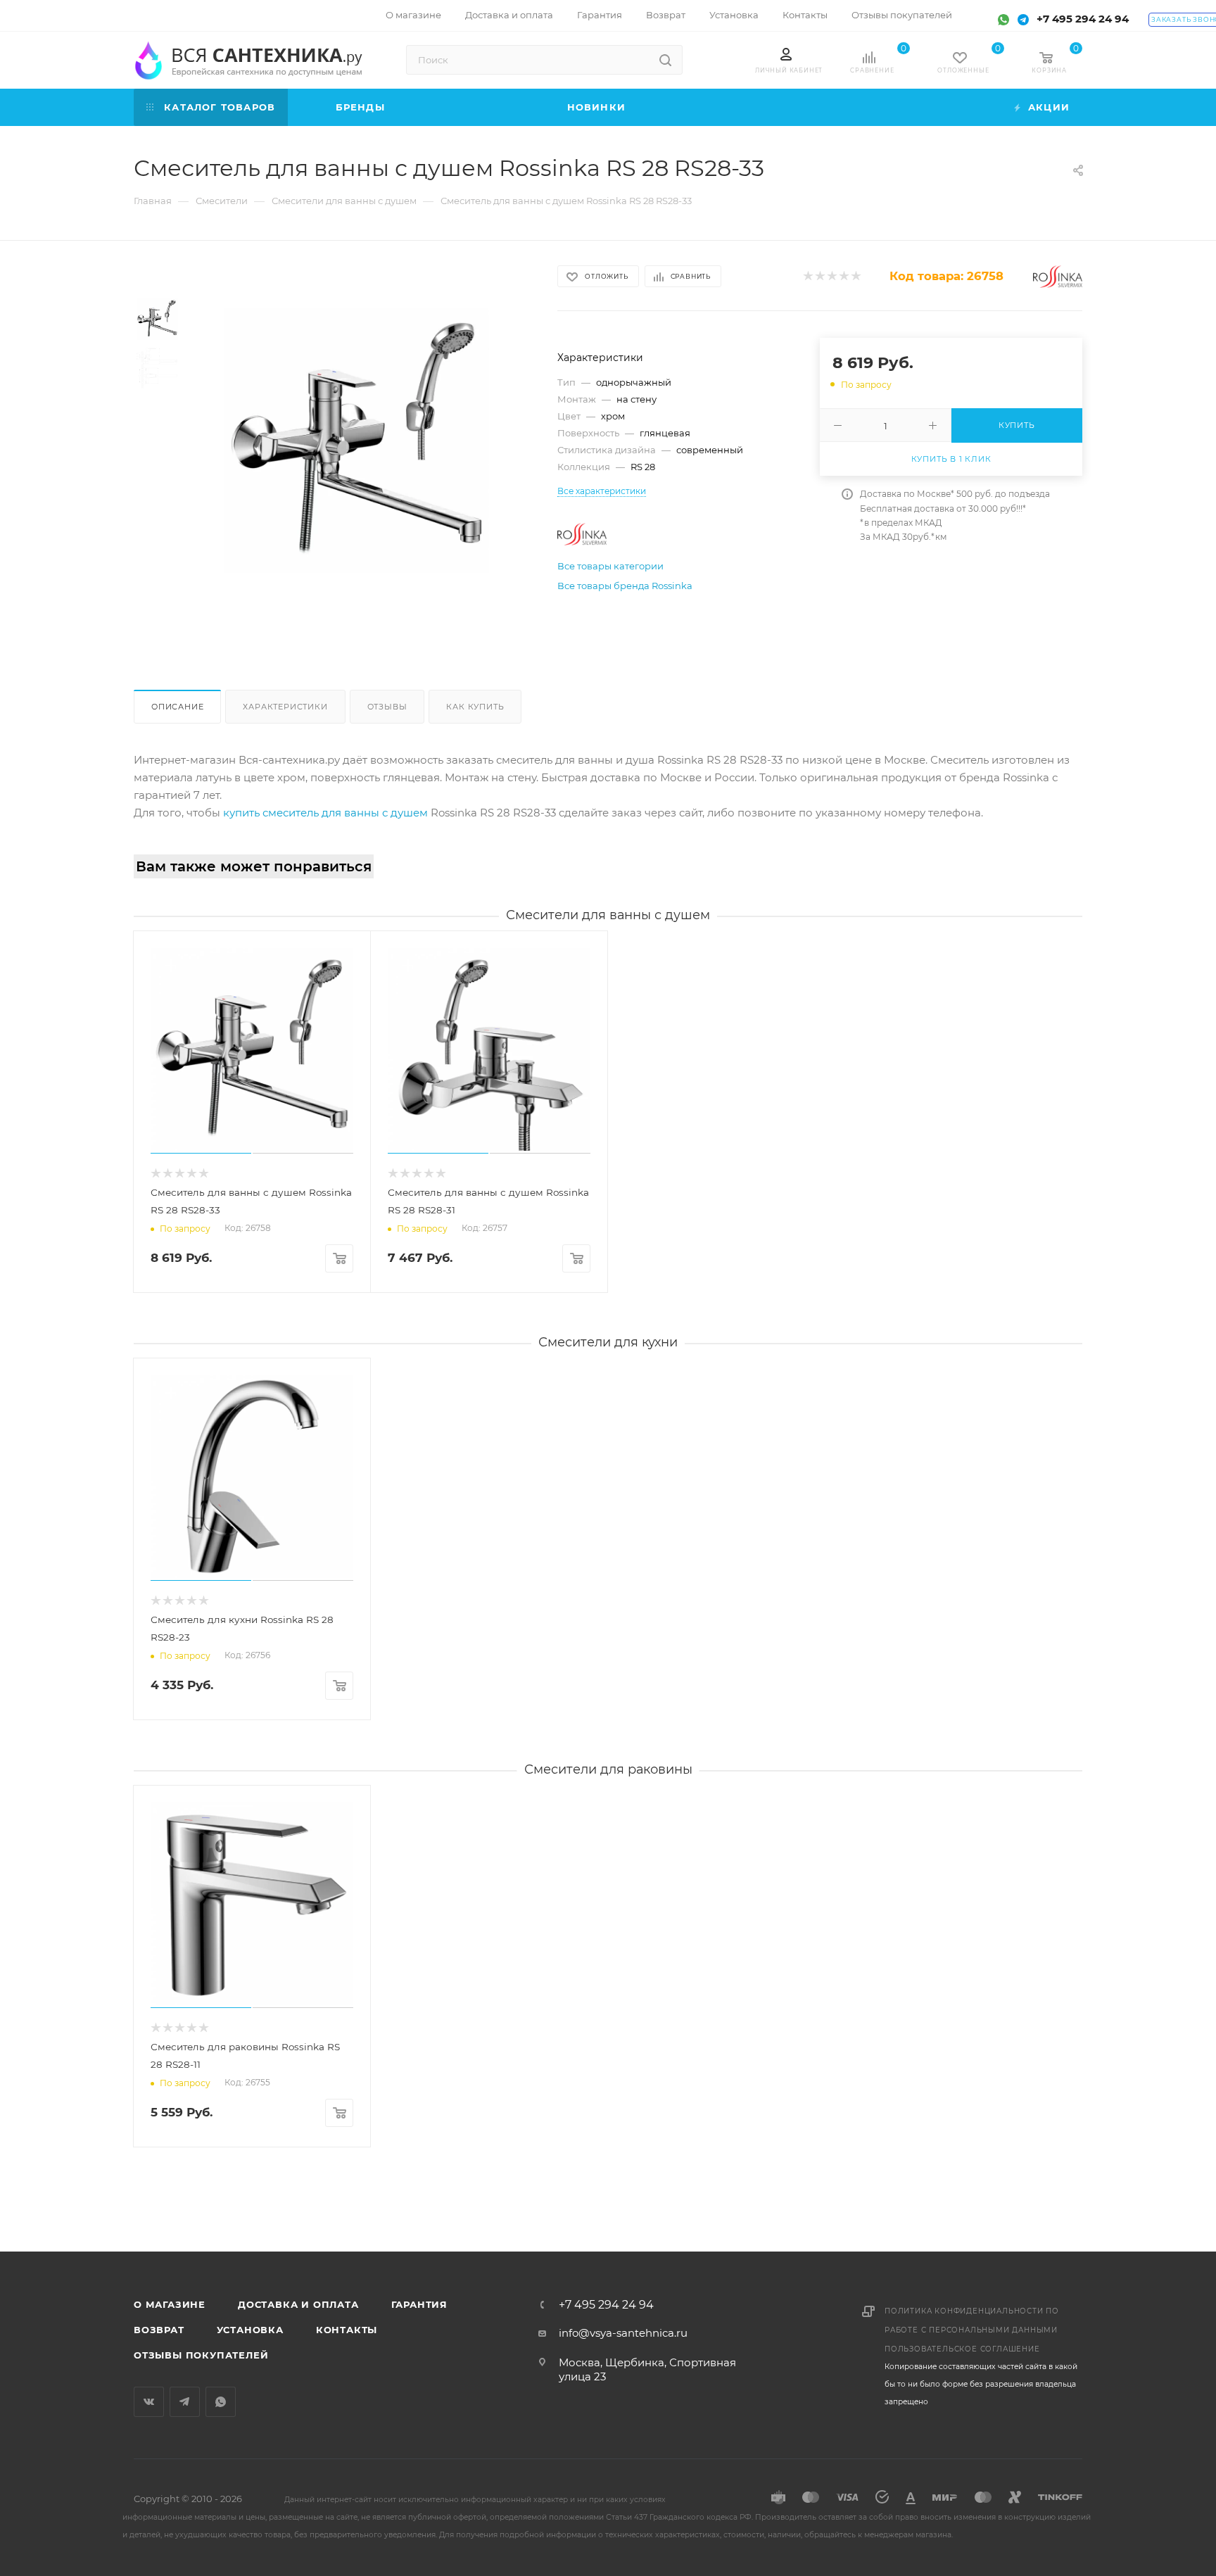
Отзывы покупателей (201, 2355)
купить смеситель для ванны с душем (325, 813)
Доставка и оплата (298, 2304)
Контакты (347, 2330)
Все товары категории (610, 566)
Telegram (185, 2402)
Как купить (475, 707)
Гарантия (419, 2304)
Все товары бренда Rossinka (625, 586)
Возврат (159, 2330)
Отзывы (387, 707)
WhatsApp (221, 2402)
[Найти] (665, 60)
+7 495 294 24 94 (1083, 19)
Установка (250, 2330)
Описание (177, 707)
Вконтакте (149, 2402)
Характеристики (285, 707)
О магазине (170, 2304)
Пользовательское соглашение (962, 2349)
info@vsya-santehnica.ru (623, 2333)
